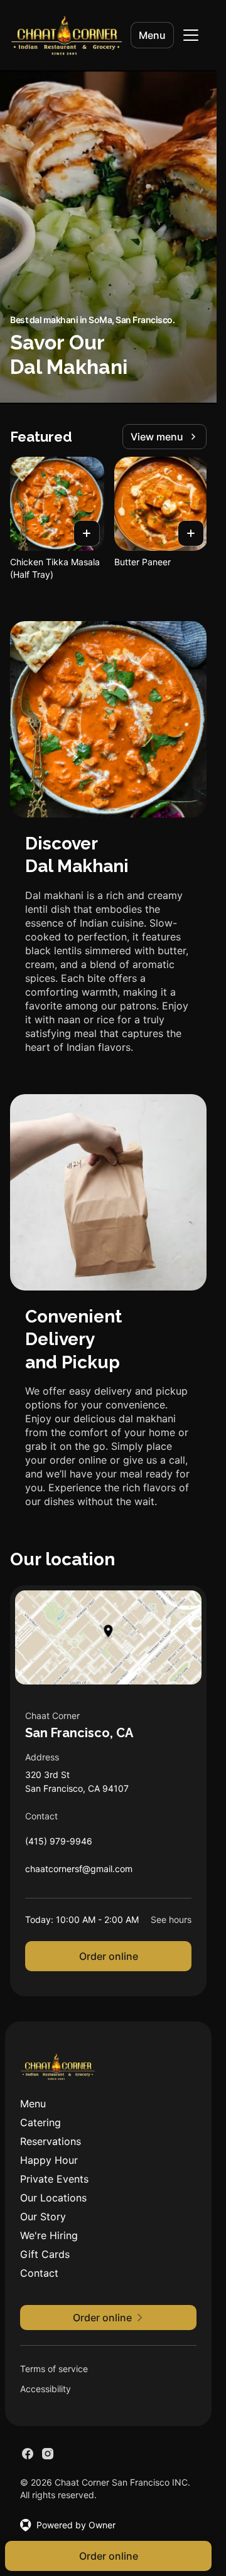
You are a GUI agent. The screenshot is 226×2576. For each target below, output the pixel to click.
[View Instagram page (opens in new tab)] (48, 2454)
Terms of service (54, 2369)
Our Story (43, 2217)
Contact (39, 2273)
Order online (109, 1956)
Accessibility (46, 2389)
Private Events (54, 2179)
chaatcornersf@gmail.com (79, 1872)
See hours (171, 1919)
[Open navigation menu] (191, 35)
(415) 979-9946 (59, 1844)
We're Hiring (49, 2235)
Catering (40, 2122)
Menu (152, 35)
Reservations (51, 2141)
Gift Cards (45, 2254)
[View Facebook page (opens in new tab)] (28, 2454)
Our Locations (53, 2198)
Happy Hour (49, 2160)
